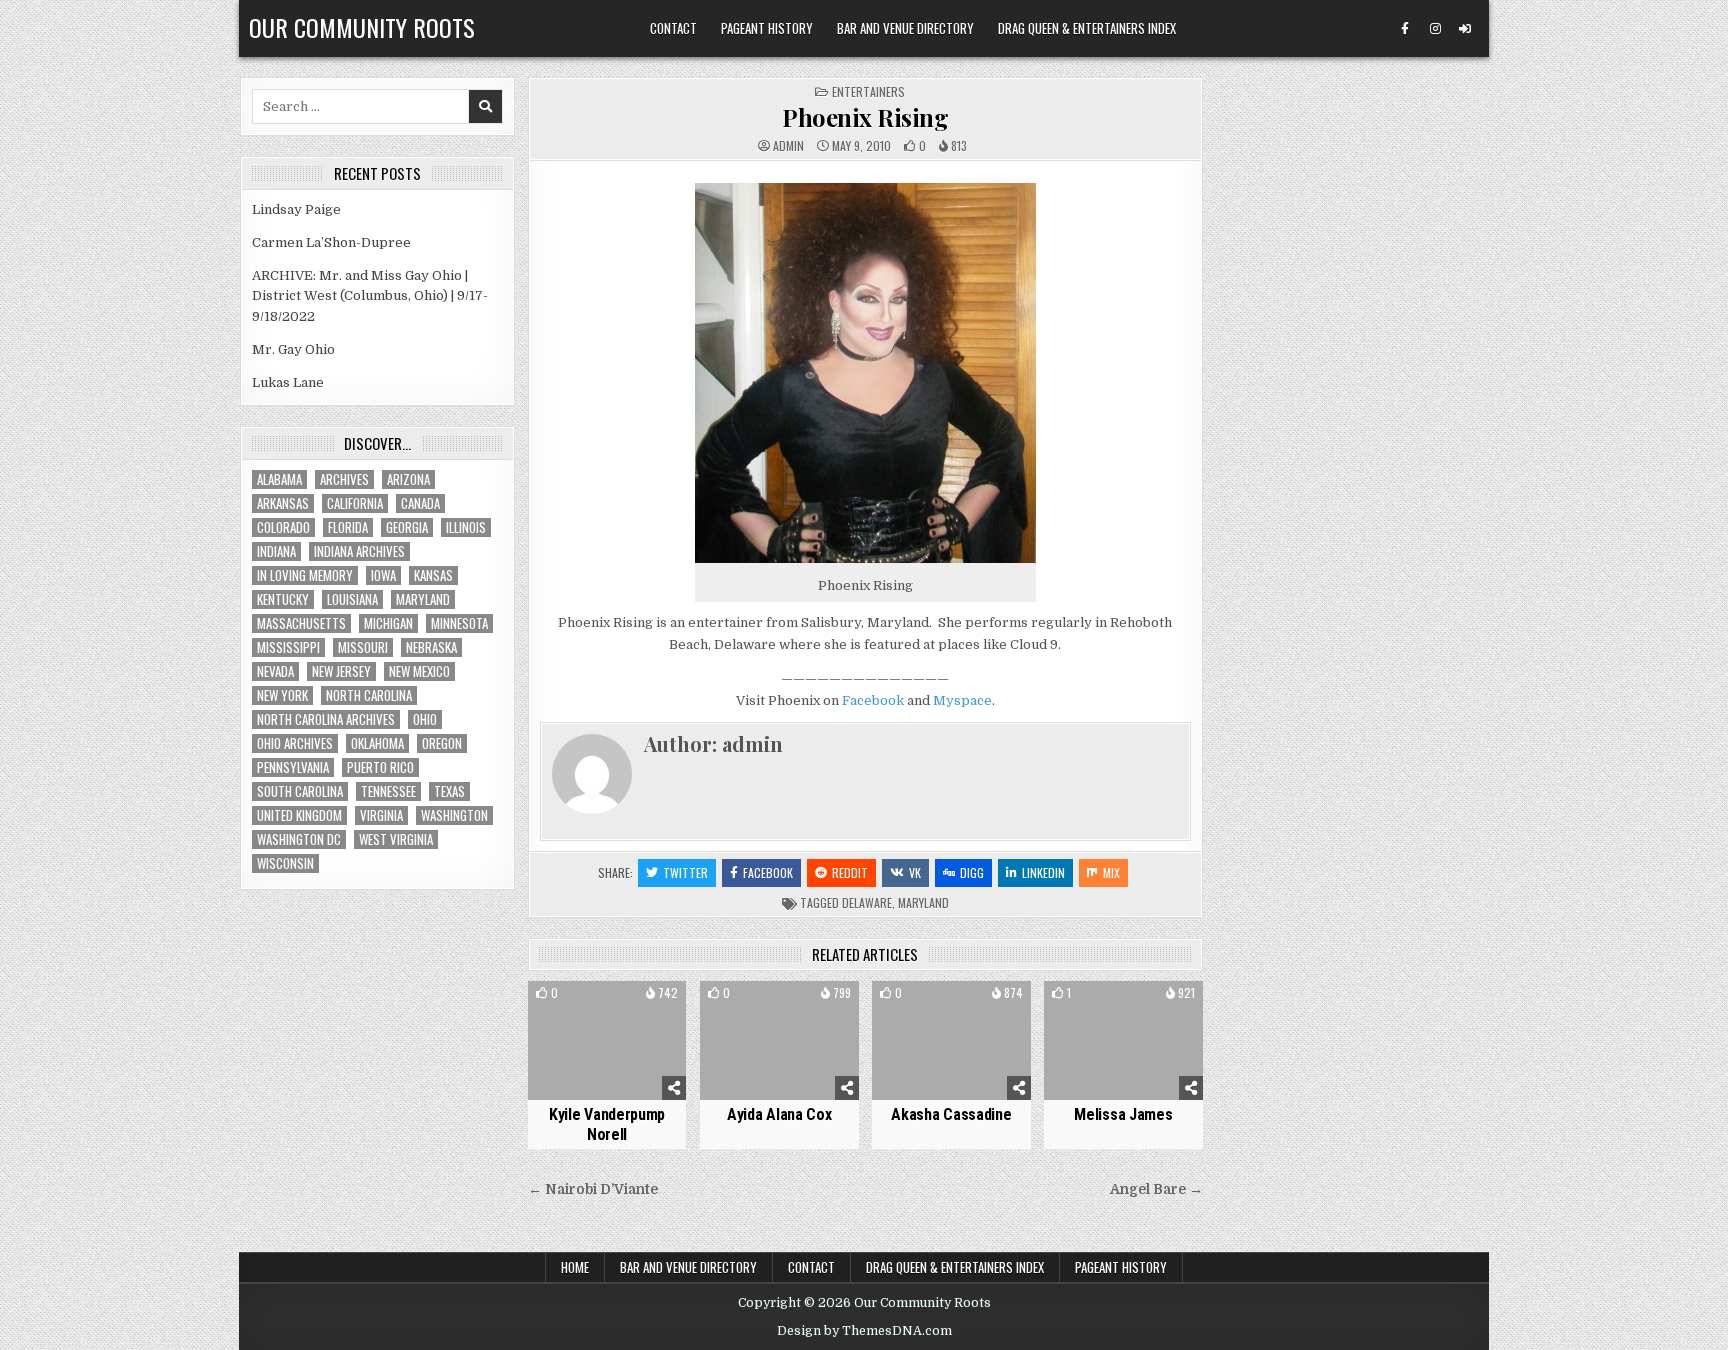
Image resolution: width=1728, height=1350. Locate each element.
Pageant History (767, 28)
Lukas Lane (288, 382)
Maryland (923, 902)
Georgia (407, 527)
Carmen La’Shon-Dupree (331, 242)
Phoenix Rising (865, 117)
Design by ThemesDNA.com (864, 1331)
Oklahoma (377, 743)
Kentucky (283, 599)
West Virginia (396, 839)
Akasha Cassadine (951, 1114)
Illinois (466, 527)
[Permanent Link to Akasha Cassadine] (951, 1040)
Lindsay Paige (296, 209)
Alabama (279, 479)
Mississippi (288, 647)
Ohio (425, 719)
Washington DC (299, 839)
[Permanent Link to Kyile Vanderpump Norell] (607, 1040)
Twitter (685, 872)
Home (575, 1267)
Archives (344, 479)
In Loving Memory (305, 575)
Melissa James (1123, 1114)
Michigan (388, 623)
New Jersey (341, 671)
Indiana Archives (359, 551)
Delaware (867, 902)
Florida (348, 527)
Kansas (433, 575)
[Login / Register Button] (1465, 29)
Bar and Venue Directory (905, 28)
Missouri (363, 647)
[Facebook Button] (1405, 29)
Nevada (275, 671)
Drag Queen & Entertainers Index (1087, 28)
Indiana (276, 551)
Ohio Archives (295, 743)
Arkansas (283, 503)
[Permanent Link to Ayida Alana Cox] (779, 1040)
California (355, 503)
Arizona (408, 479)
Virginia (381, 815)
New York (282, 695)
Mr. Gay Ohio (293, 349)
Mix (1111, 872)
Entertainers (868, 91)
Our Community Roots (362, 27)
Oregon (442, 743)
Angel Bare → (1156, 1189)
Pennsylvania (293, 767)
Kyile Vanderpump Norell (607, 1124)
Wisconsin (285, 863)
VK (915, 872)
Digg (972, 872)
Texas (449, 791)
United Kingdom (299, 815)
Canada (420, 503)
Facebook (873, 700)
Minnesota (459, 623)
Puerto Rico (380, 767)
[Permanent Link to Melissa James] (1123, 1040)
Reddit (850, 872)
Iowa (383, 575)
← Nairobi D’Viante (593, 1189)
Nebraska (431, 647)
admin (788, 146)
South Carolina (300, 791)
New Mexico (419, 671)
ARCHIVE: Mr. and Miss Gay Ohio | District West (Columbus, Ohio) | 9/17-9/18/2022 (370, 296)
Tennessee (388, 791)
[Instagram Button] (1435, 29)
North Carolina (369, 695)
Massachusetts (301, 623)
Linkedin (1043, 872)
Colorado (283, 527)
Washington (454, 815)
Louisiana (352, 599)
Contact (673, 28)
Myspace (962, 700)
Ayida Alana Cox (779, 1114)
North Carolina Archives (326, 719)
